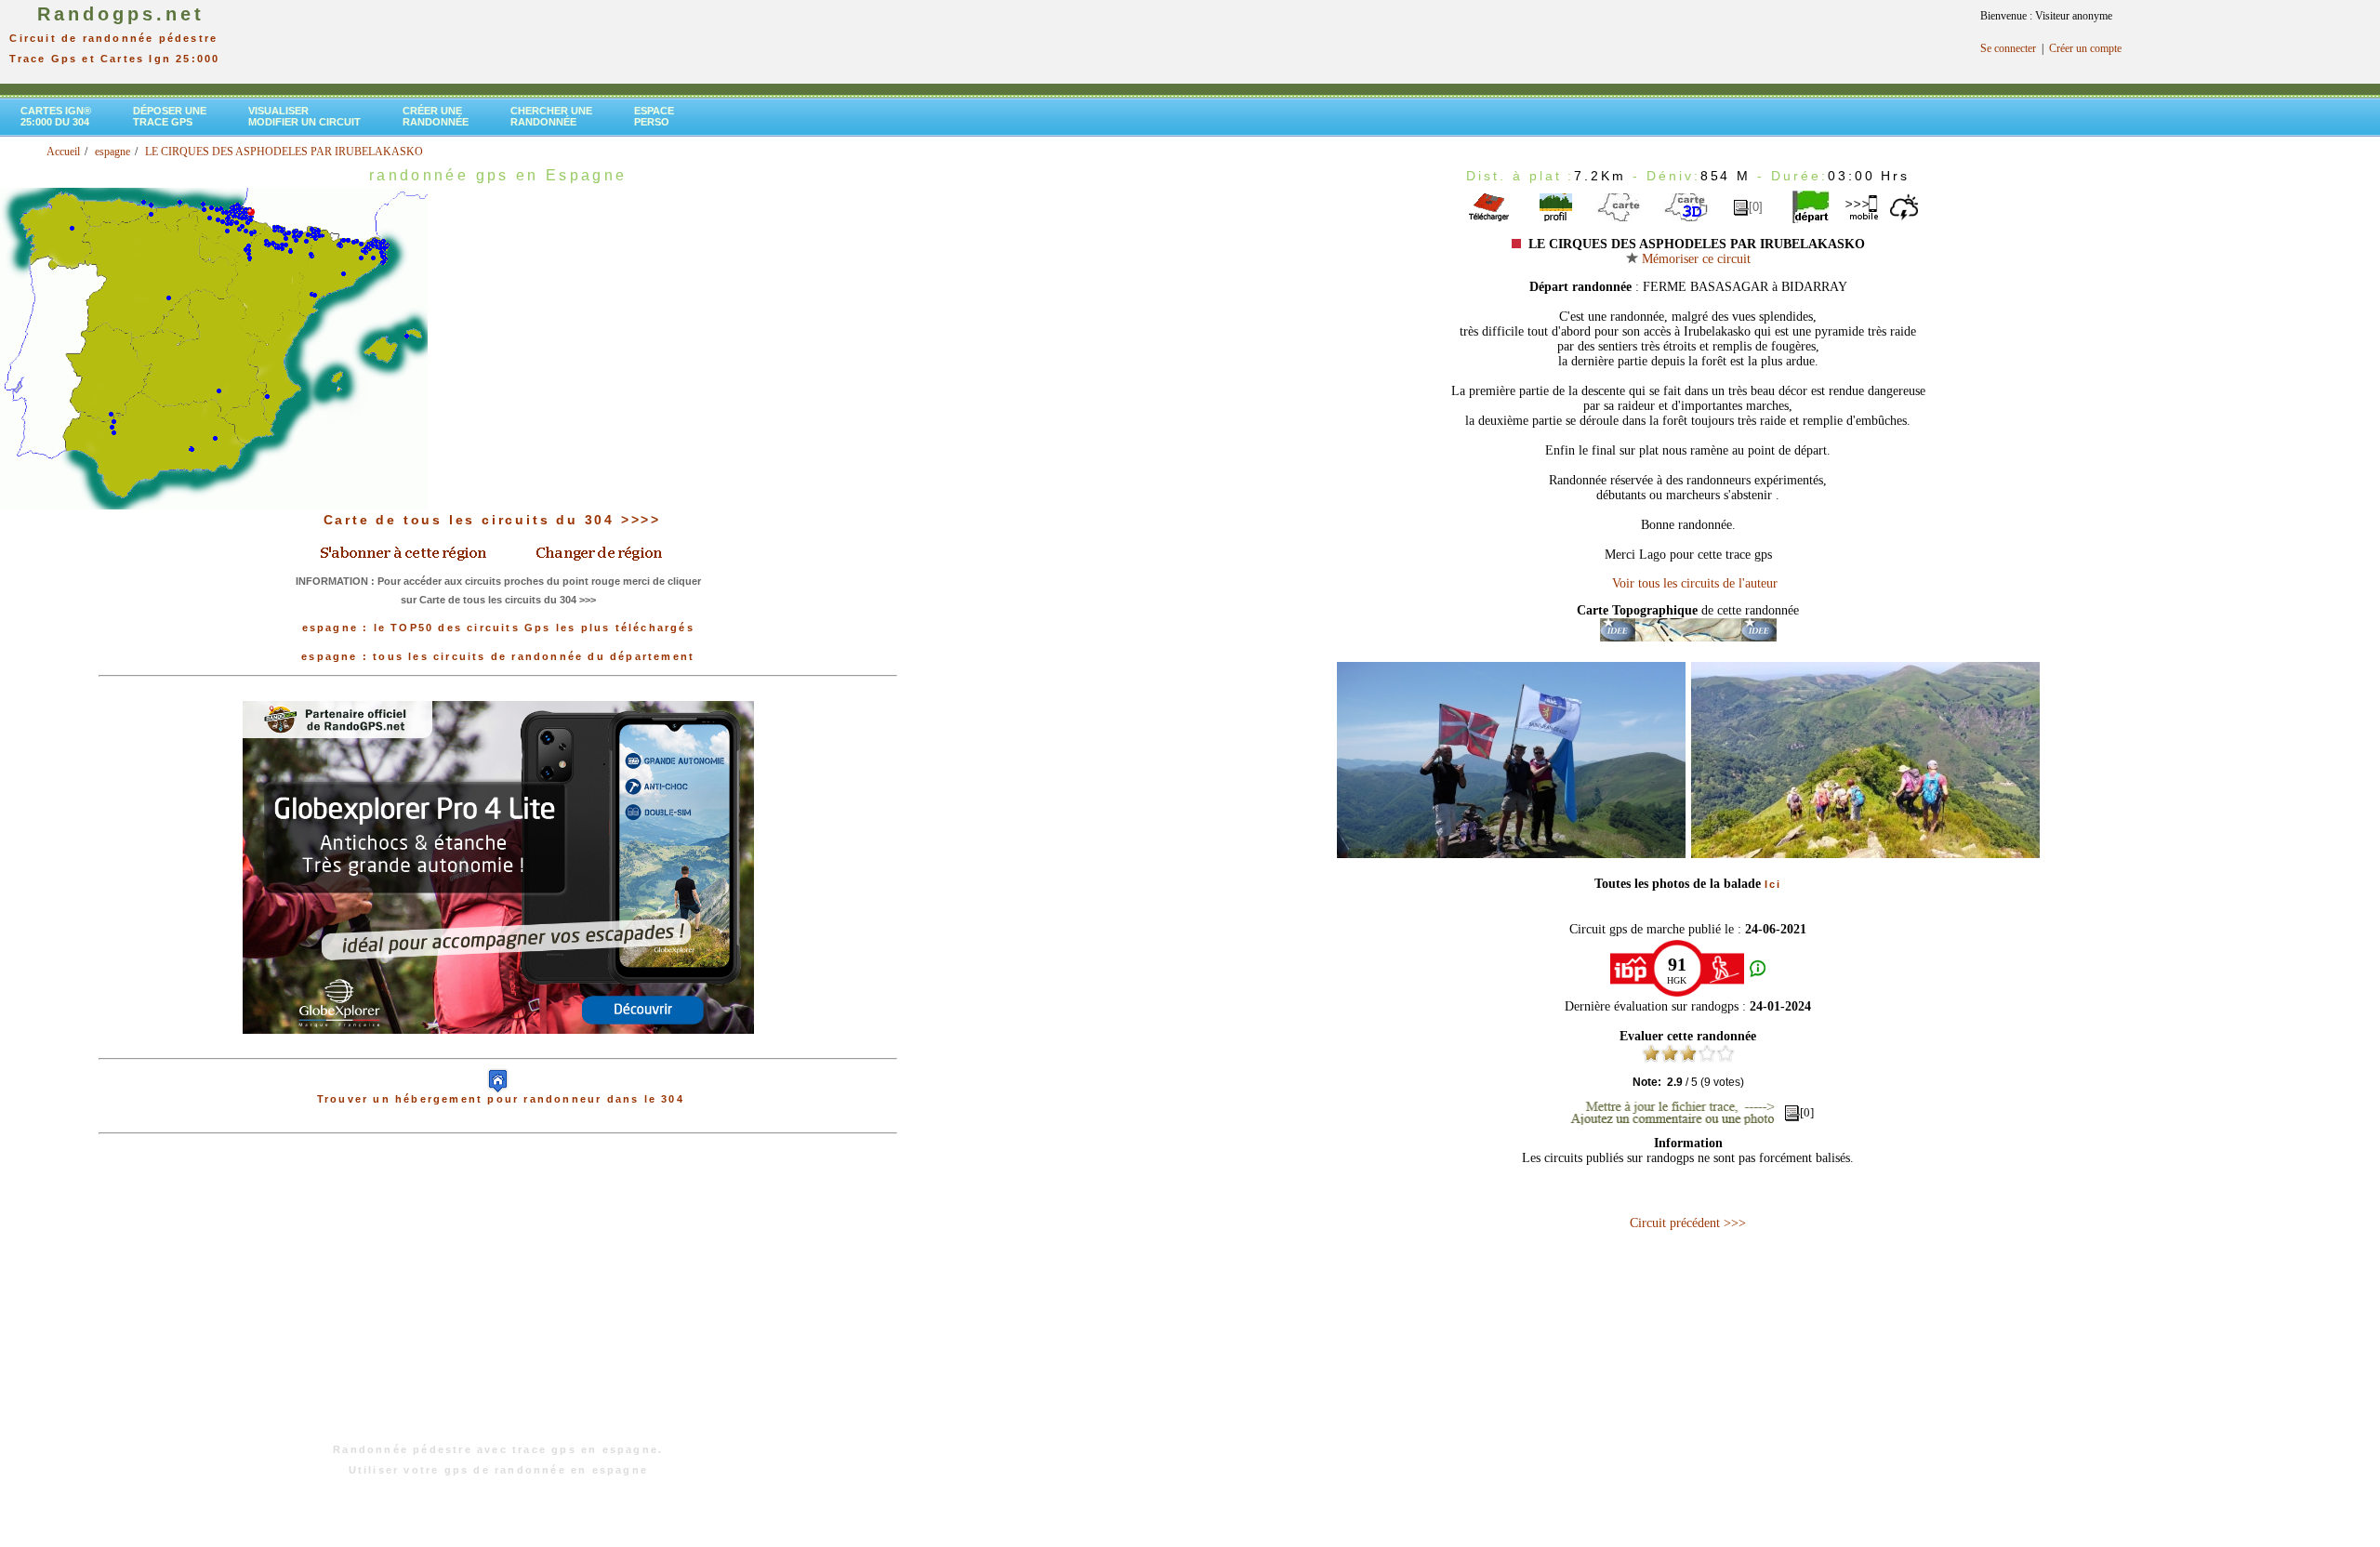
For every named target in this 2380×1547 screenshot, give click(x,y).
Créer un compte (2085, 48)
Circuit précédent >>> (1688, 1223)
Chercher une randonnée (551, 116)
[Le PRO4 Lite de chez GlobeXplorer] (498, 1049)
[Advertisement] (498, 1298)
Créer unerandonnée (436, 116)
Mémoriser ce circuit (1694, 259)
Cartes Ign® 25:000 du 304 (56, 116)
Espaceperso (654, 116)
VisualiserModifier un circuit (304, 116)
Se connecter (2008, 48)
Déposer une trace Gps (170, 116)
